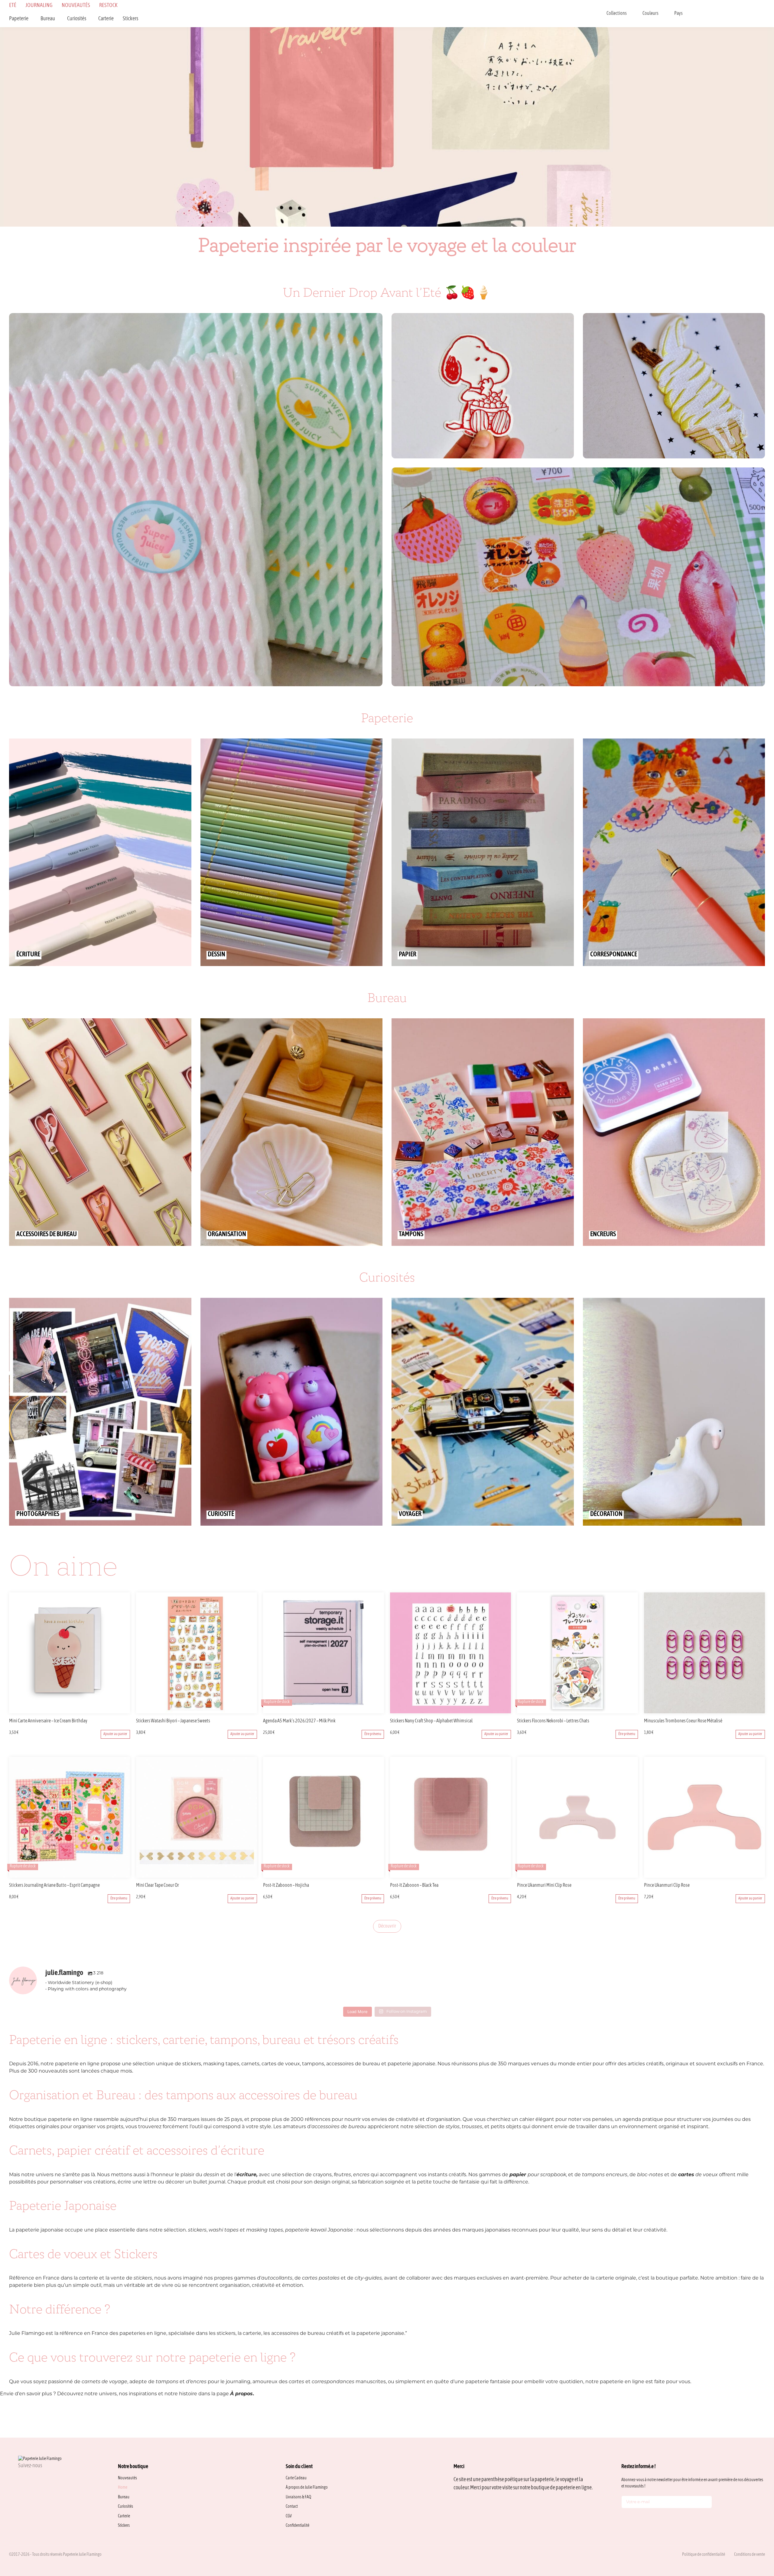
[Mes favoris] (732, 14)
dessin (211, 2175)
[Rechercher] (700, 14)
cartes (297, 2382)
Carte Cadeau (296, 2478)
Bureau (48, 19)
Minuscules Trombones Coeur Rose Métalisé (683, 1721)
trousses (472, 2127)
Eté (13, 6)
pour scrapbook (538, 2175)
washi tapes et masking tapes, (246, 2230)
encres (361, 2175)
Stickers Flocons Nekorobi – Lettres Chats (553, 1721)
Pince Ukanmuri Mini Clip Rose (544, 1886)
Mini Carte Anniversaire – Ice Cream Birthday (48, 1721)
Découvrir (387, 1926)
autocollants (277, 2278)
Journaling (39, 6)
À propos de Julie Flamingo (307, 2488)
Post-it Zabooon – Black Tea (414, 1886)
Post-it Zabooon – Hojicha (286, 1886)
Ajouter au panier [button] (115, 1734)
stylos (453, 2127)
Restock (108, 6)
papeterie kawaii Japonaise (319, 2230)
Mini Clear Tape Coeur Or (158, 1886)
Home (123, 2488)
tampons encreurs (605, 2175)
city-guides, (369, 2278)
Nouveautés (76, 6)
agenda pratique (643, 2120)
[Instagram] (21, 2479)
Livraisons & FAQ (298, 2497)
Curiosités (77, 19)
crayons (322, 2175)
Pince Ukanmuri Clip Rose (667, 1886)
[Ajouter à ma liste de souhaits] (126, 1721)
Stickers (130, 19)
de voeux (698, 2175)
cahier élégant (537, 2120)
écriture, (247, 2175)
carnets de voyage (104, 2382)
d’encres (196, 2382)
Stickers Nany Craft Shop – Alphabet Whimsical (431, 1721)
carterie (88, 2278)
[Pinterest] (50, 2479)
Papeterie (19, 19)
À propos (241, 2394)
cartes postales (321, 2278)
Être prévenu (373, 1734)
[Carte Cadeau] (716, 14)
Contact (292, 2507)
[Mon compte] (747, 14)
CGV (289, 2516)
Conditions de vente (750, 2555)
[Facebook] (35, 2479)
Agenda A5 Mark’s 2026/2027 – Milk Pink (299, 1721)
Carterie (106, 19)
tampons (168, 2382)
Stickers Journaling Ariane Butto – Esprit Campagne (54, 1886)
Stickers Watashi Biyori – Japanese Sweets (173, 1721)
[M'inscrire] (706, 2503)
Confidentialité (298, 2526)
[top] (756, 2531)
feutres (342, 2175)
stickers (197, 2230)
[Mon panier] (763, 14)
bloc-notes (650, 2175)
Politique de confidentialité (704, 2555)
